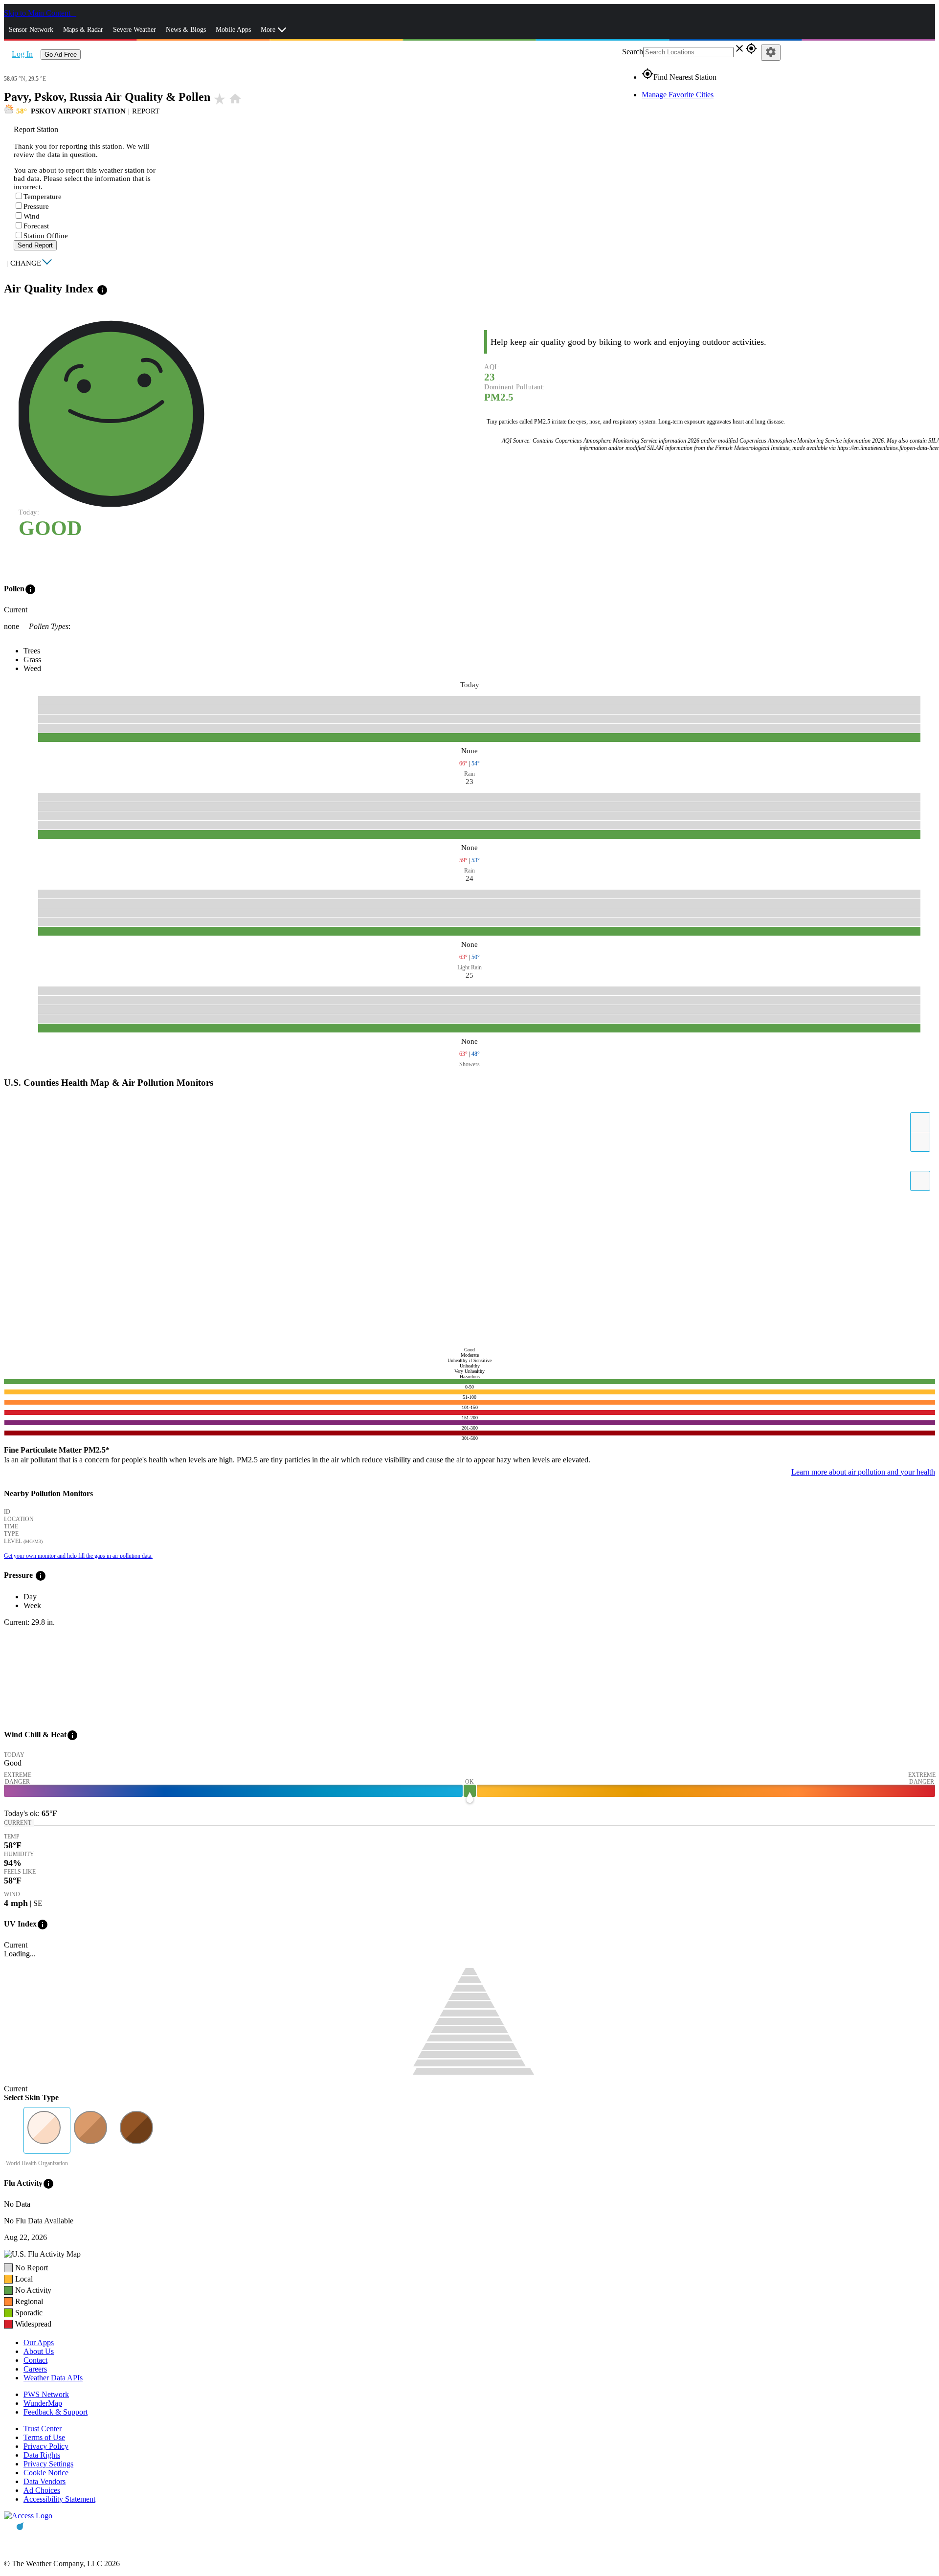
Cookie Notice (46, 2473)
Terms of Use (44, 2437)
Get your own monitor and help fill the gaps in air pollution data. (78, 1556)
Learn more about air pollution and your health (863, 1472)
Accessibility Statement (59, 2499)
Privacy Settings (48, 2464)
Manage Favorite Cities (678, 95)
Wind (32, 216)
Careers (35, 2369)
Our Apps (39, 2342)
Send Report (35, 245)
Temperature (43, 197)
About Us (39, 2351)
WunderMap (43, 2403)
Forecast (36, 226)
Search (633, 52)
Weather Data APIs (53, 2378)
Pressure (36, 206)
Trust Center (43, 2429)
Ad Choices (42, 2490)
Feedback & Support (56, 2412)
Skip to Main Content (38, 13)
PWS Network (46, 2394)
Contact (35, 2360)
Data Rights (42, 2455)
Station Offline (46, 236)
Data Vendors (45, 2481)
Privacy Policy (46, 2446)
